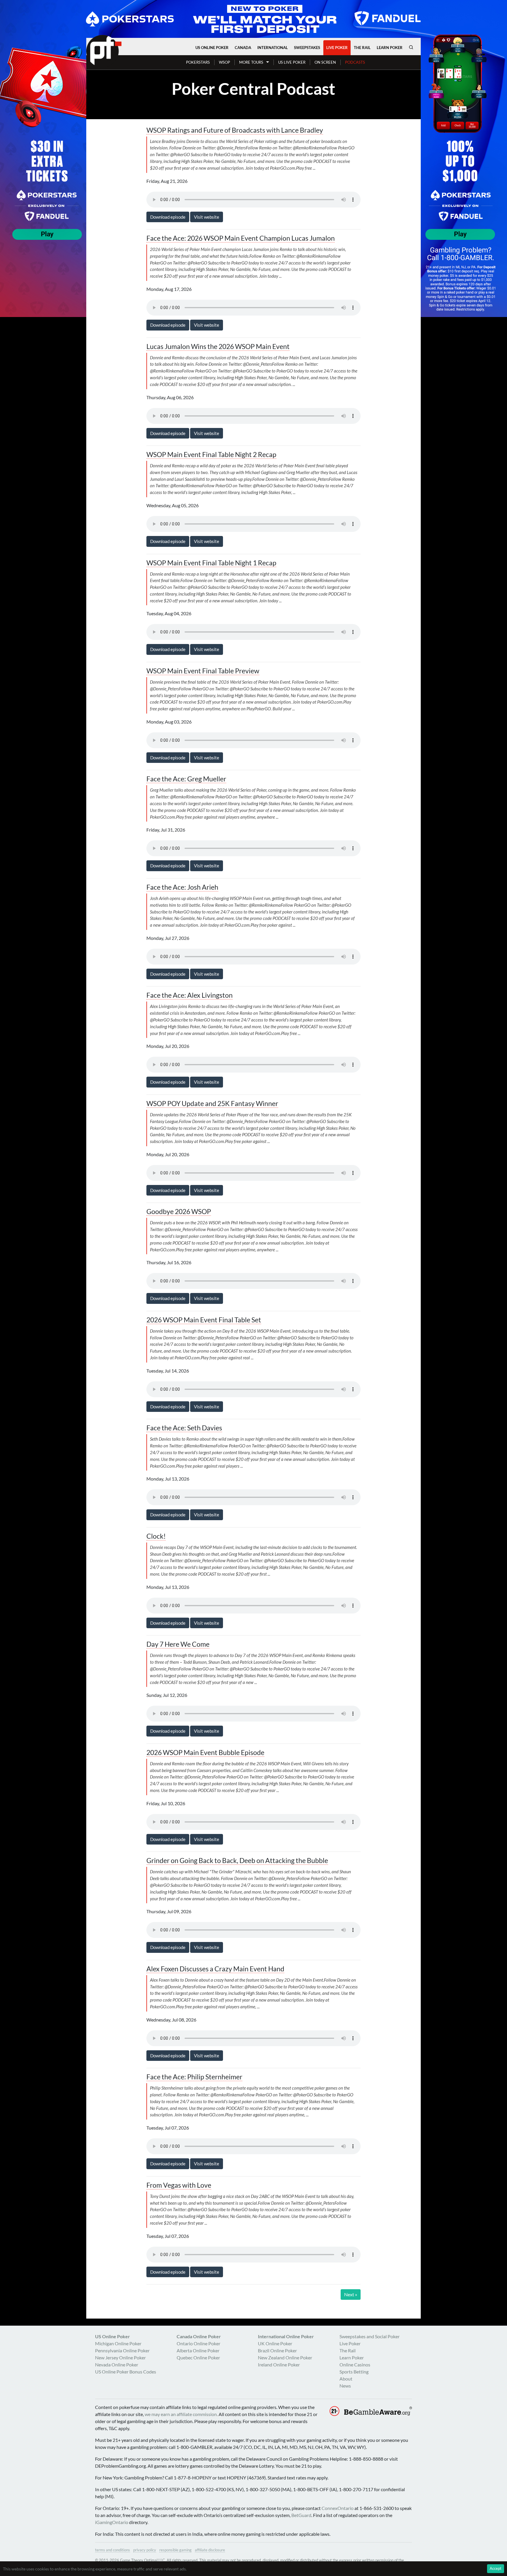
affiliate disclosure (210, 2550)
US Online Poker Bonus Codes (126, 2372)
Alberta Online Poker (198, 2350)
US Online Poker (212, 48)
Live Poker (337, 48)
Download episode (168, 217)
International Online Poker (286, 2336)
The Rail (362, 48)
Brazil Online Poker (277, 2350)
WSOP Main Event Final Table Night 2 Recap (211, 455)
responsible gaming (175, 2550)
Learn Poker (390, 48)
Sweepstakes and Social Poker (370, 2336)
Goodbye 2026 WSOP (179, 1212)
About (346, 2379)
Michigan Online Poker (118, 2343)
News (345, 2386)
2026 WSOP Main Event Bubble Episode (205, 1753)
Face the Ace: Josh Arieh (182, 887)
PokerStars (198, 62)
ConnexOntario (338, 2508)
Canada (243, 48)
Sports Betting (354, 2372)
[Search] (411, 47)
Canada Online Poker (199, 2336)
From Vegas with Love (179, 2185)
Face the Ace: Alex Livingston (190, 995)
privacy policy (145, 2550)
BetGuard (301, 2515)
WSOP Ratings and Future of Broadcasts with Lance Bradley (235, 130)
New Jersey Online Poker (120, 2357)
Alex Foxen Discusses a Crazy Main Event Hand (215, 1969)
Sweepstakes (307, 48)
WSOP (224, 62)
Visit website (207, 217)
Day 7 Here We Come (178, 1644)
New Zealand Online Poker (285, 2357)
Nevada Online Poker (117, 2365)
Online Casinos (355, 2365)
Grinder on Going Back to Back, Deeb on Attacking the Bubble (237, 1861)
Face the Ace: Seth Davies (184, 1428)
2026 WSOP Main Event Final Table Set (204, 1320)
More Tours (251, 62)
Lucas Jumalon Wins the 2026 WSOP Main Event (218, 347)
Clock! (156, 1536)
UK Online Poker (275, 2343)
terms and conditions (113, 2550)
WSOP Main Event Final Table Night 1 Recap (211, 563)
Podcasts (355, 62)
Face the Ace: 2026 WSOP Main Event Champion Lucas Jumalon (241, 238)
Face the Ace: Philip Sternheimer (194, 2077)
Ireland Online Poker (279, 2365)
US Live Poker (292, 62)
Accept (496, 2568)
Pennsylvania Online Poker (122, 2350)
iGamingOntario (112, 2522)
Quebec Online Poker (198, 2357)
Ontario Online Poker (198, 2343)
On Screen (325, 62)
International (273, 48)
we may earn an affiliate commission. (181, 2414)
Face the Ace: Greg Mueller (186, 779)
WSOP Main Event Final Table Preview (203, 671)
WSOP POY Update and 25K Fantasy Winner (212, 1104)
